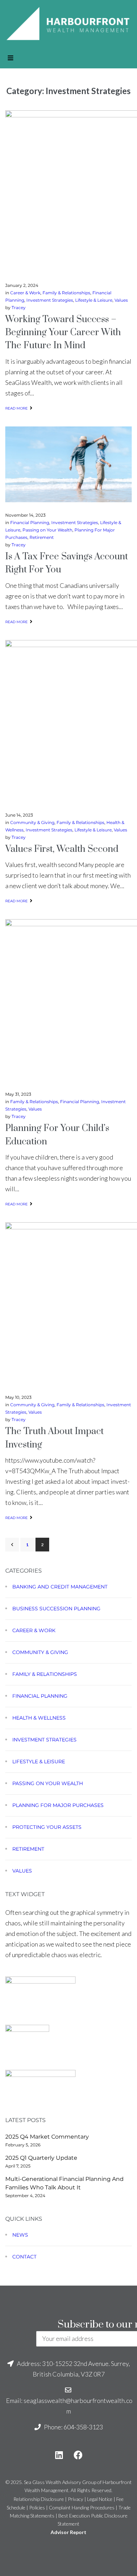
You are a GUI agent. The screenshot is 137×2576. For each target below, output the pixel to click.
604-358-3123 (83, 2427)
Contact (24, 2257)
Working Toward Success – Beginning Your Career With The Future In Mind (63, 333)
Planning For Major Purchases (58, 1805)
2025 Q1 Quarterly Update (41, 2158)
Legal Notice (100, 2499)
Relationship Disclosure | (41, 2499)
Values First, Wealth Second (62, 849)
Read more (17, 408)
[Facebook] (78, 2455)
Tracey (19, 308)
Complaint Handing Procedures (82, 2507)
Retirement (42, 537)
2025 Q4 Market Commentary (47, 2137)
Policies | (39, 2507)
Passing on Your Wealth (47, 530)
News (20, 2235)
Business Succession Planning (56, 1609)
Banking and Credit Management (60, 1587)
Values (121, 300)
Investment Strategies (50, 300)
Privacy (76, 2499)
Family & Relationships (66, 293)
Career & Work (25, 293)
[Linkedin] (59, 2455)
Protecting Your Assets (47, 1827)
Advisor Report (68, 2532)
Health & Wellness (39, 1718)
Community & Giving (32, 822)
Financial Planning (30, 522)
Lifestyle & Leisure (94, 300)
